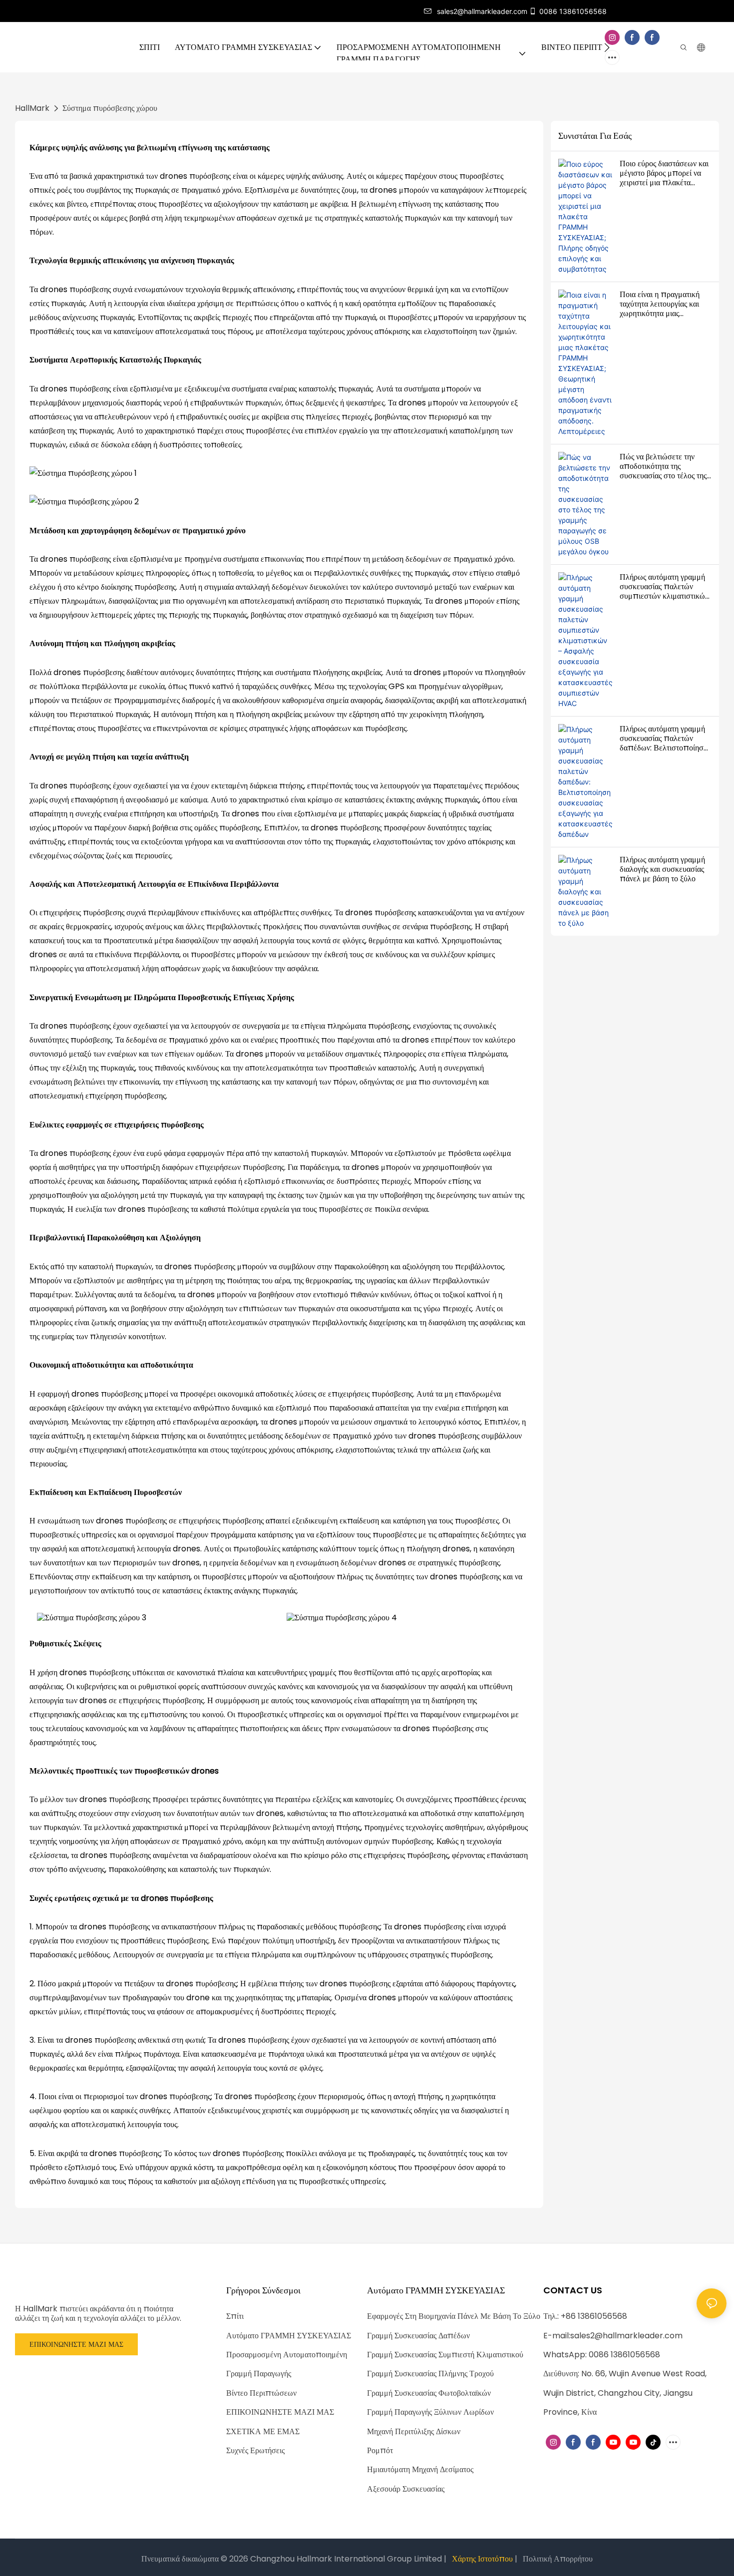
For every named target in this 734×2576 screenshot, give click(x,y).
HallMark (32, 108)
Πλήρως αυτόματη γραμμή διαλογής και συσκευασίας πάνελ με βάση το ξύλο (662, 869)
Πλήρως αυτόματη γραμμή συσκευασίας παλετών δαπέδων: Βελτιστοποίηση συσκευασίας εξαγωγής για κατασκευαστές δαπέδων (664, 738)
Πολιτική (537, 2559)
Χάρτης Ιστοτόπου (482, 2559)
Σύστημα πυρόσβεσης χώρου (110, 108)
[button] (607, 47)
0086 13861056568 (573, 11)
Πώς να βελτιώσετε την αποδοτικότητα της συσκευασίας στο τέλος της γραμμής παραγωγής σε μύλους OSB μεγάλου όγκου (663, 466)
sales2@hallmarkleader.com (626, 2336)
